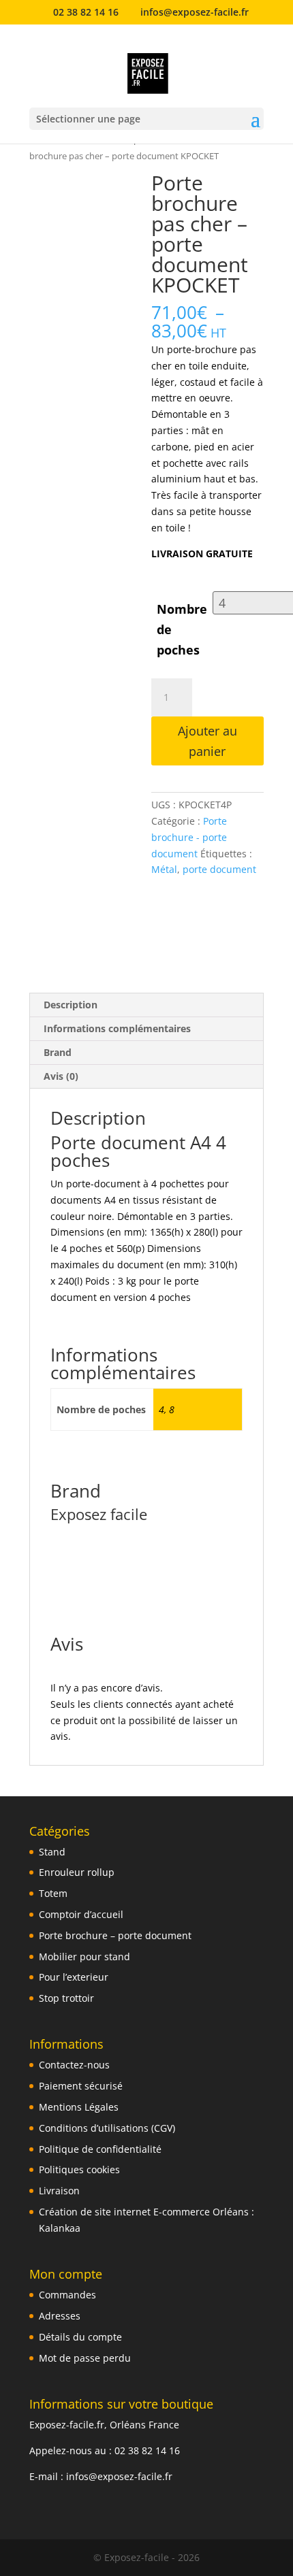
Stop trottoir (66, 1998)
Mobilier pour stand (84, 1956)
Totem (53, 1893)
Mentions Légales (79, 2107)
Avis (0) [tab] (61, 1076)
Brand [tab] (58, 1052)
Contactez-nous (74, 2065)
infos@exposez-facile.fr (119, 2476)
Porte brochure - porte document (189, 837)
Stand (52, 1852)
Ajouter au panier (207, 741)
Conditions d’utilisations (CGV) (107, 2128)
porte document (219, 869)
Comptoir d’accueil (81, 1914)
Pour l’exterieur (74, 1977)
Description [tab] (71, 1005)
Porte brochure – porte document (115, 1935)
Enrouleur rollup (77, 1872)
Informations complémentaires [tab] (117, 1028)
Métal (164, 869)
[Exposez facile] (182, 920)
